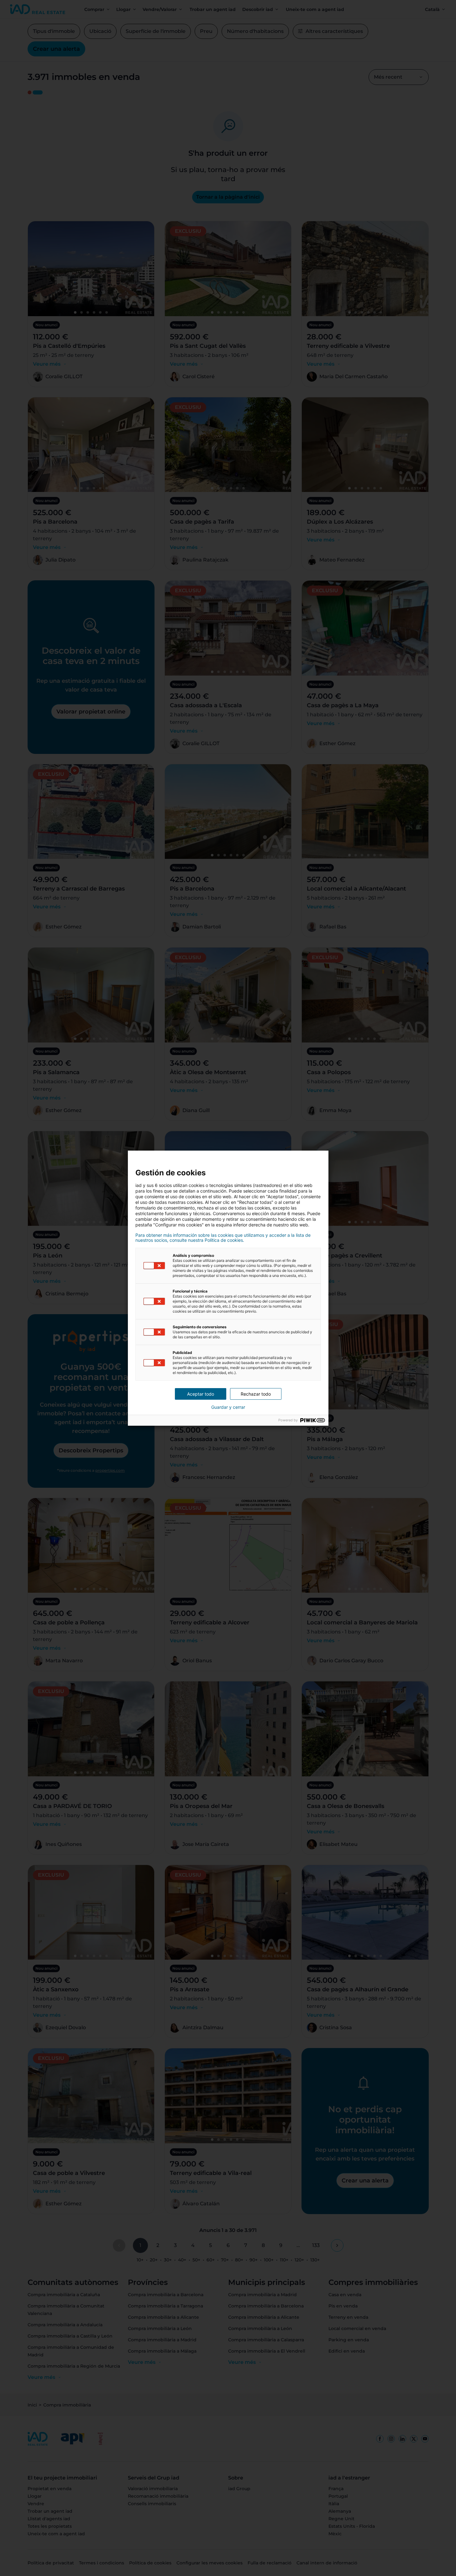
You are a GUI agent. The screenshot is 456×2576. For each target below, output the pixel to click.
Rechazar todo (256, 1394)
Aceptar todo (201, 1394)
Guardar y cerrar (228, 1407)
